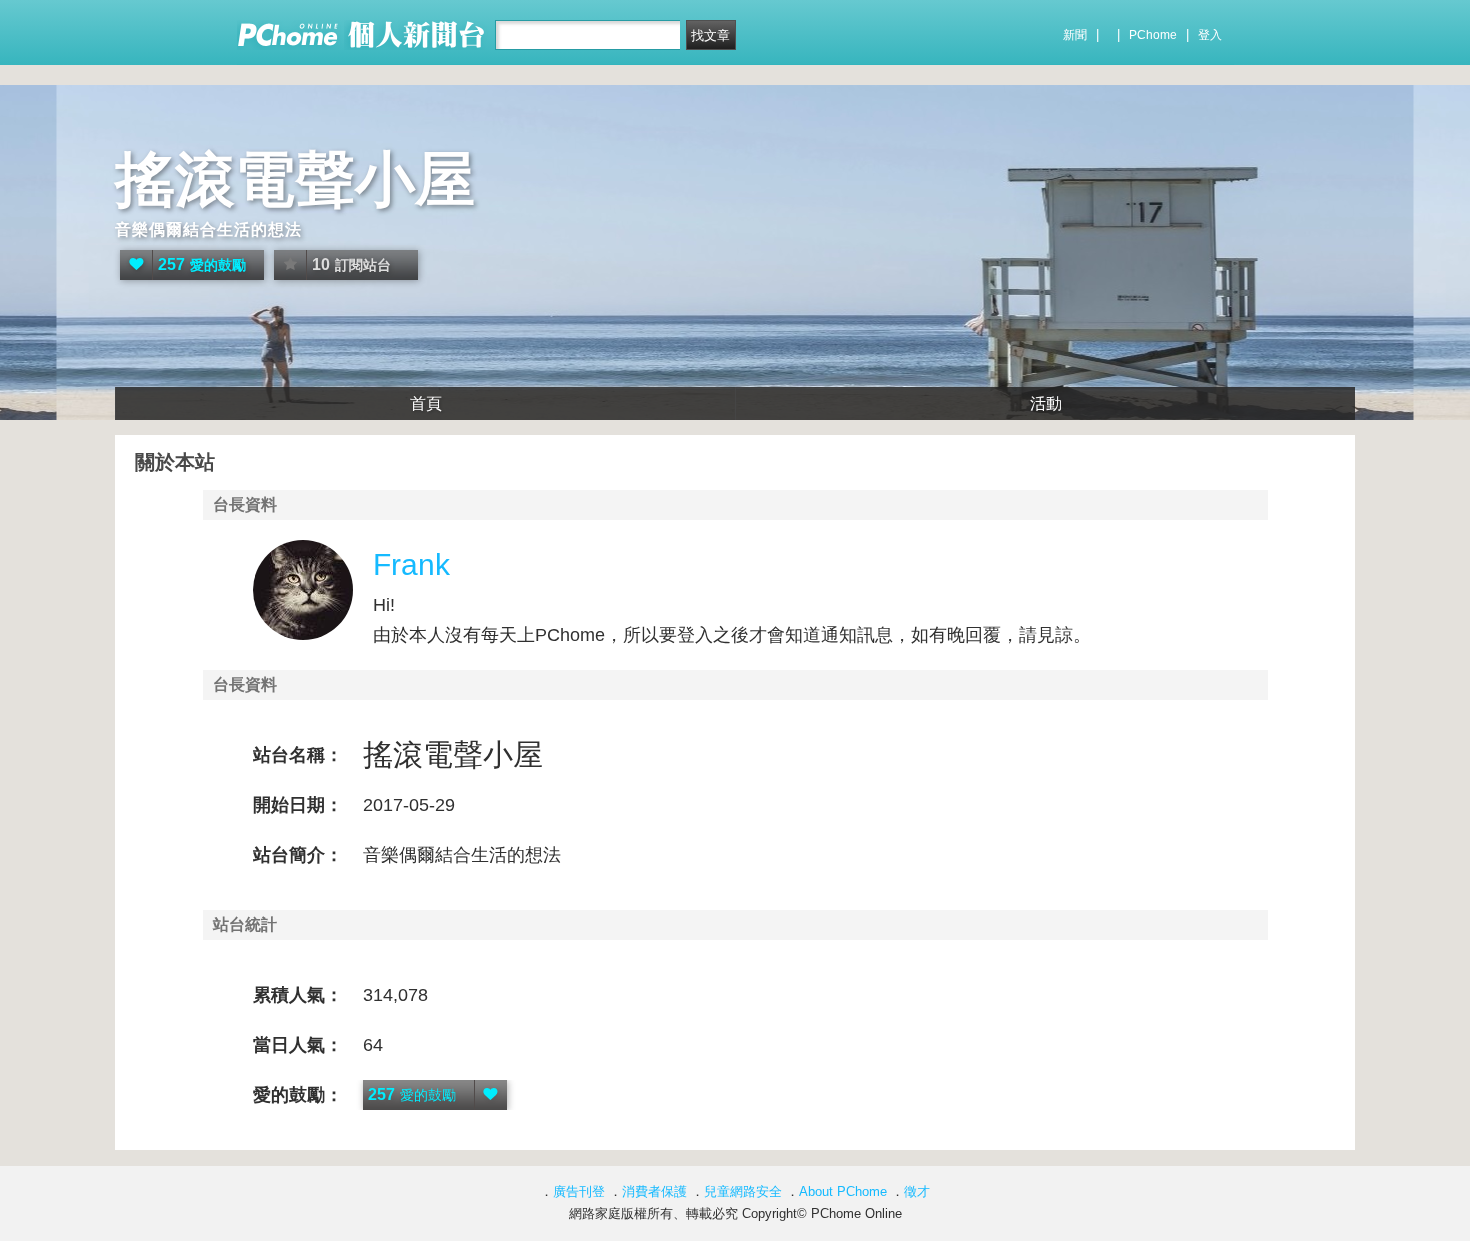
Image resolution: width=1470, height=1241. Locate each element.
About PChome (843, 1191)
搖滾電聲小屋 (295, 179)
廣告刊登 (579, 1191)
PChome (1153, 35)
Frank (411, 564)
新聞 (1075, 35)
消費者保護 (654, 1191)
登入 (1210, 35)
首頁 (426, 403)
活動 (1046, 403)
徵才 (917, 1191)
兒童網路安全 (743, 1191)
